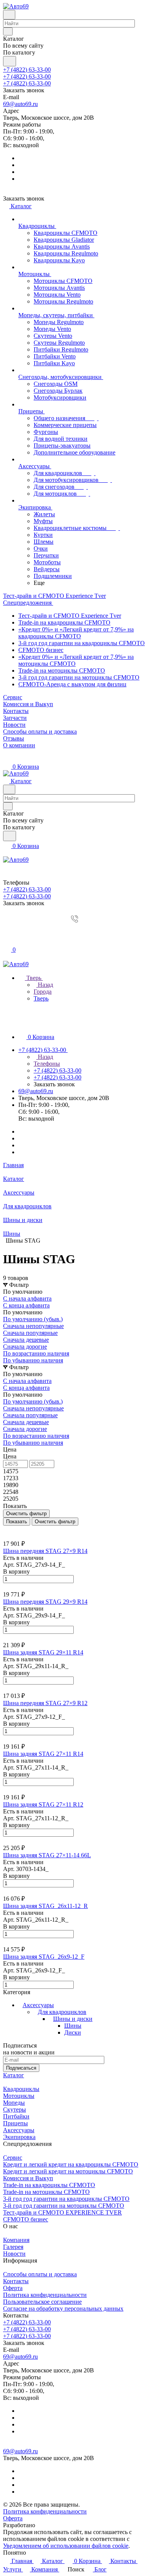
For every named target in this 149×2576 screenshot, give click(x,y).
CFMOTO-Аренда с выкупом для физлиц (72, 684)
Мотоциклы (19, 2096)
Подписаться (21, 2068)
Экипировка (19, 2137)
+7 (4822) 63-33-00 (27, 70)
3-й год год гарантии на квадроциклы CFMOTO (82, 643)
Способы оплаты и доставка (40, 2274)
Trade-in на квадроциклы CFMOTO (64, 622)
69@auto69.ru (20, 104)
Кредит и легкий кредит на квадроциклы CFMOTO (71, 2164)
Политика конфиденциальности (45, 2295)
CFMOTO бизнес (41, 650)
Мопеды (14, 2103)
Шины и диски (73, 2019)
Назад (45, 985)
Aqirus (46, 2525)
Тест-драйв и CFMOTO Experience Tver (70, 616)
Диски (73, 2032)
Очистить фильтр (55, 1522)
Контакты (16, 2281)
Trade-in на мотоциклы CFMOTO (62, 670)
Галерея (13, 2247)
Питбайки (16, 2116)
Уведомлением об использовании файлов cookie (66, 2546)
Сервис (13, 2158)
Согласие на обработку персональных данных (63, 2309)
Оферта (13, 2288)
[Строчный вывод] (10, 1529)
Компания (16, 2240)
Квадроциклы (21, 2089)
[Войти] (6, 933)
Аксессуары (38, 2005)
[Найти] (10, 61)
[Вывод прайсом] (16, 1529)
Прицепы (15, 2123)
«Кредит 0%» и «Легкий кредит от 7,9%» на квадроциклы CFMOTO (76, 633)
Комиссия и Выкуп (28, 2178)
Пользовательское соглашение (42, 2302)
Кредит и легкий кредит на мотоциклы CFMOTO (68, 2171)
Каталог (14, 2075)
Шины (73, 2026)
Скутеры (15, 2109)
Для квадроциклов (62, 2012)
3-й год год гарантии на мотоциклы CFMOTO (79, 677)
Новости (14, 2254)
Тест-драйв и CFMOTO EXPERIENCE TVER (62, 2212)
